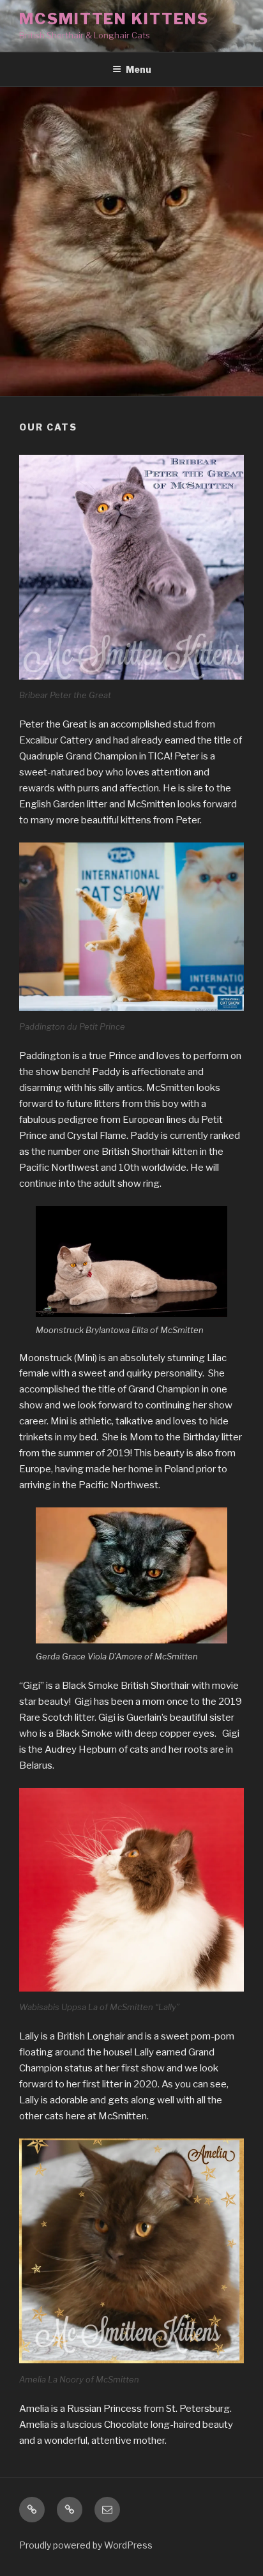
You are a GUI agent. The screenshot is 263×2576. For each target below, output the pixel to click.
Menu (139, 69)
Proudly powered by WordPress (86, 2545)
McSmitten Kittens (114, 19)
